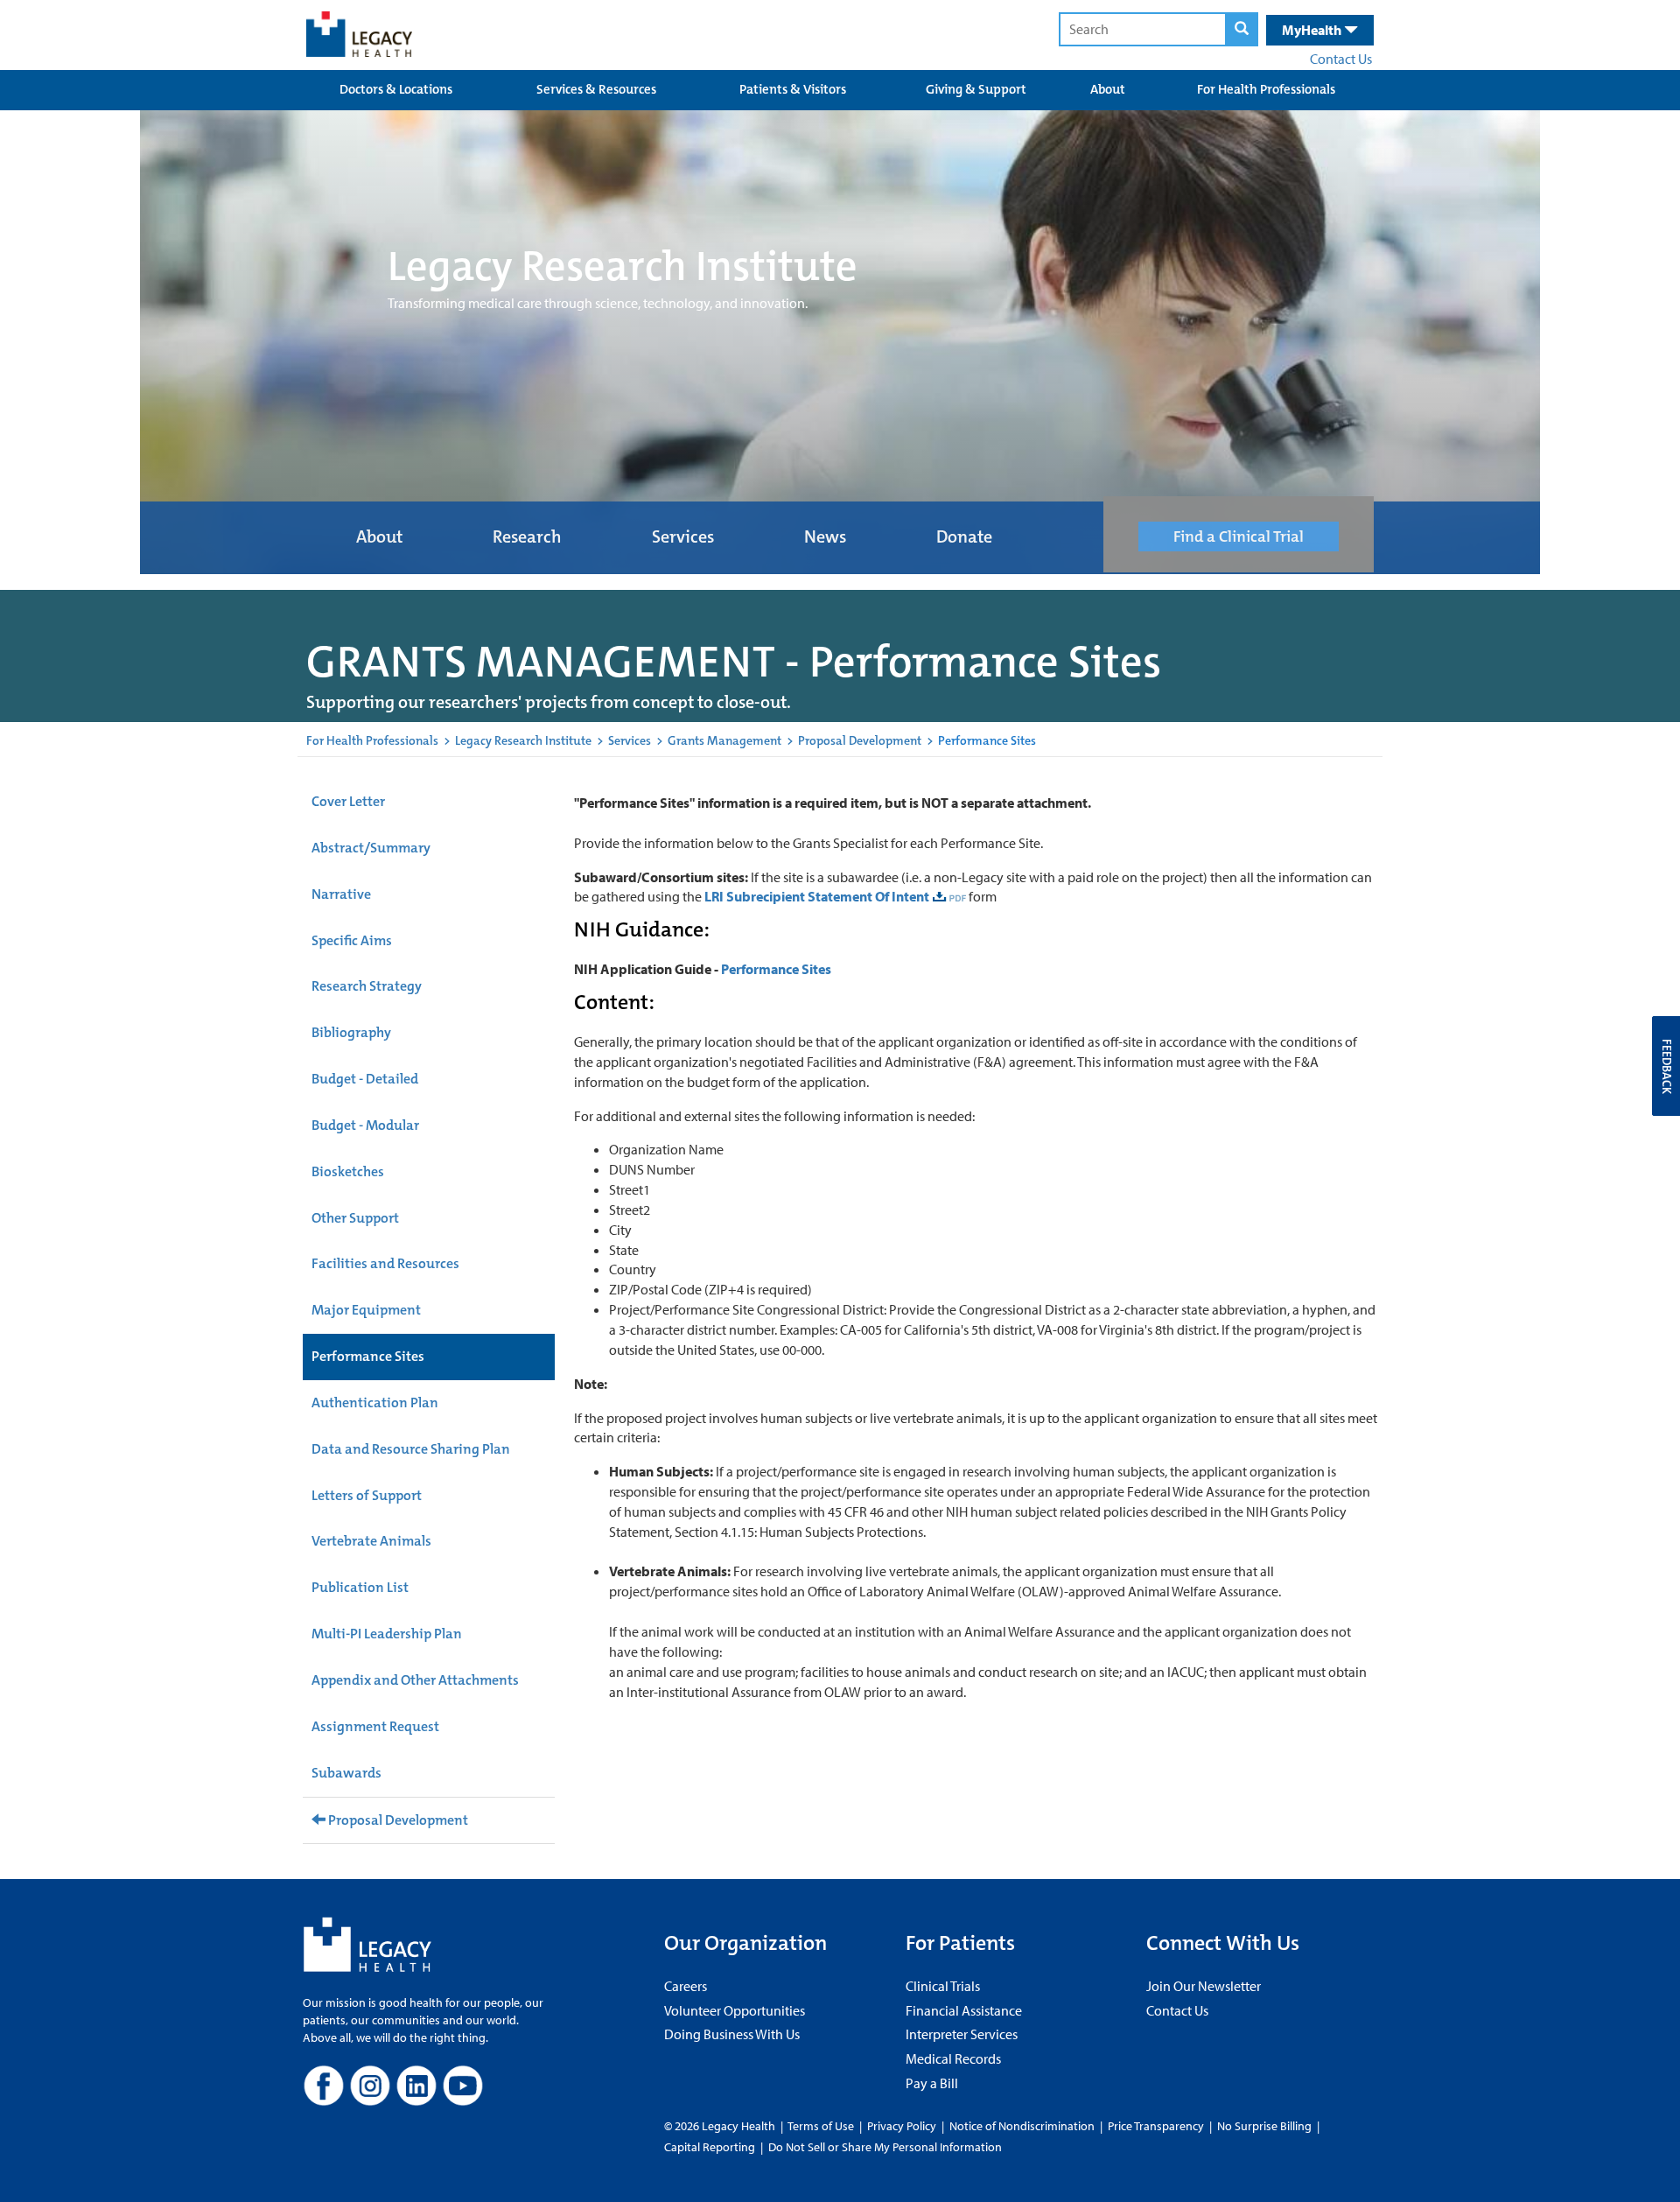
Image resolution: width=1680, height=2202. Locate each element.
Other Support (355, 1218)
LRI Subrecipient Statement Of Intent (817, 896)
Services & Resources (596, 89)
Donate (964, 536)
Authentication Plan (375, 1403)
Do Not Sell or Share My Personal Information (885, 2147)
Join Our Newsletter (1204, 1986)
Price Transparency (1156, 2126)
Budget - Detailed (365, 1079)
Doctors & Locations (396, 89)
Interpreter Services (962, 2034)
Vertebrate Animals (371, 1541)
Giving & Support (976, 89)
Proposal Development (860, 740)
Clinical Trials (943, 1986)
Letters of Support (367, 1495)
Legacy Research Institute (523, 740)
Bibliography (351, 1032)
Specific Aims (352, 940)
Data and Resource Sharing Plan (411, 1449)
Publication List (360, 1587)
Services (683, 536)
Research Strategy (367, 986)
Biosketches (348, 1171)
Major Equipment (366, 1310)
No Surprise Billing (1264, 2126)
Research (527, 536)
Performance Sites (368, 1356)
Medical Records (953, 2058)
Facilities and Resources (385, 1263)
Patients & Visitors (793, 89)
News (825, 536)
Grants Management (724, 740)
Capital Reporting (710, 2147)
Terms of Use (822, 2126)
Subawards (346, 1773)
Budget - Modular (365, 1125)
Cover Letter (348, 801)
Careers (686, 1986)
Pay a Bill (932, 2083)
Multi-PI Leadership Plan (387, 1634)
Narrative (341, 894)
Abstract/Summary (371, 848)
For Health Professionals (1266, 89)
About (1108, 89)
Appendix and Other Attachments (415, 1680)
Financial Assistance (964, 2010)
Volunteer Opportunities (735, 2010)
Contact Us (1341, 59)
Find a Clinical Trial (1239, 536)
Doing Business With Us (732, 2034)
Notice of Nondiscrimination (1022, 2126)
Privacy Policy (902, 2126)
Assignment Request (375, 1726)
